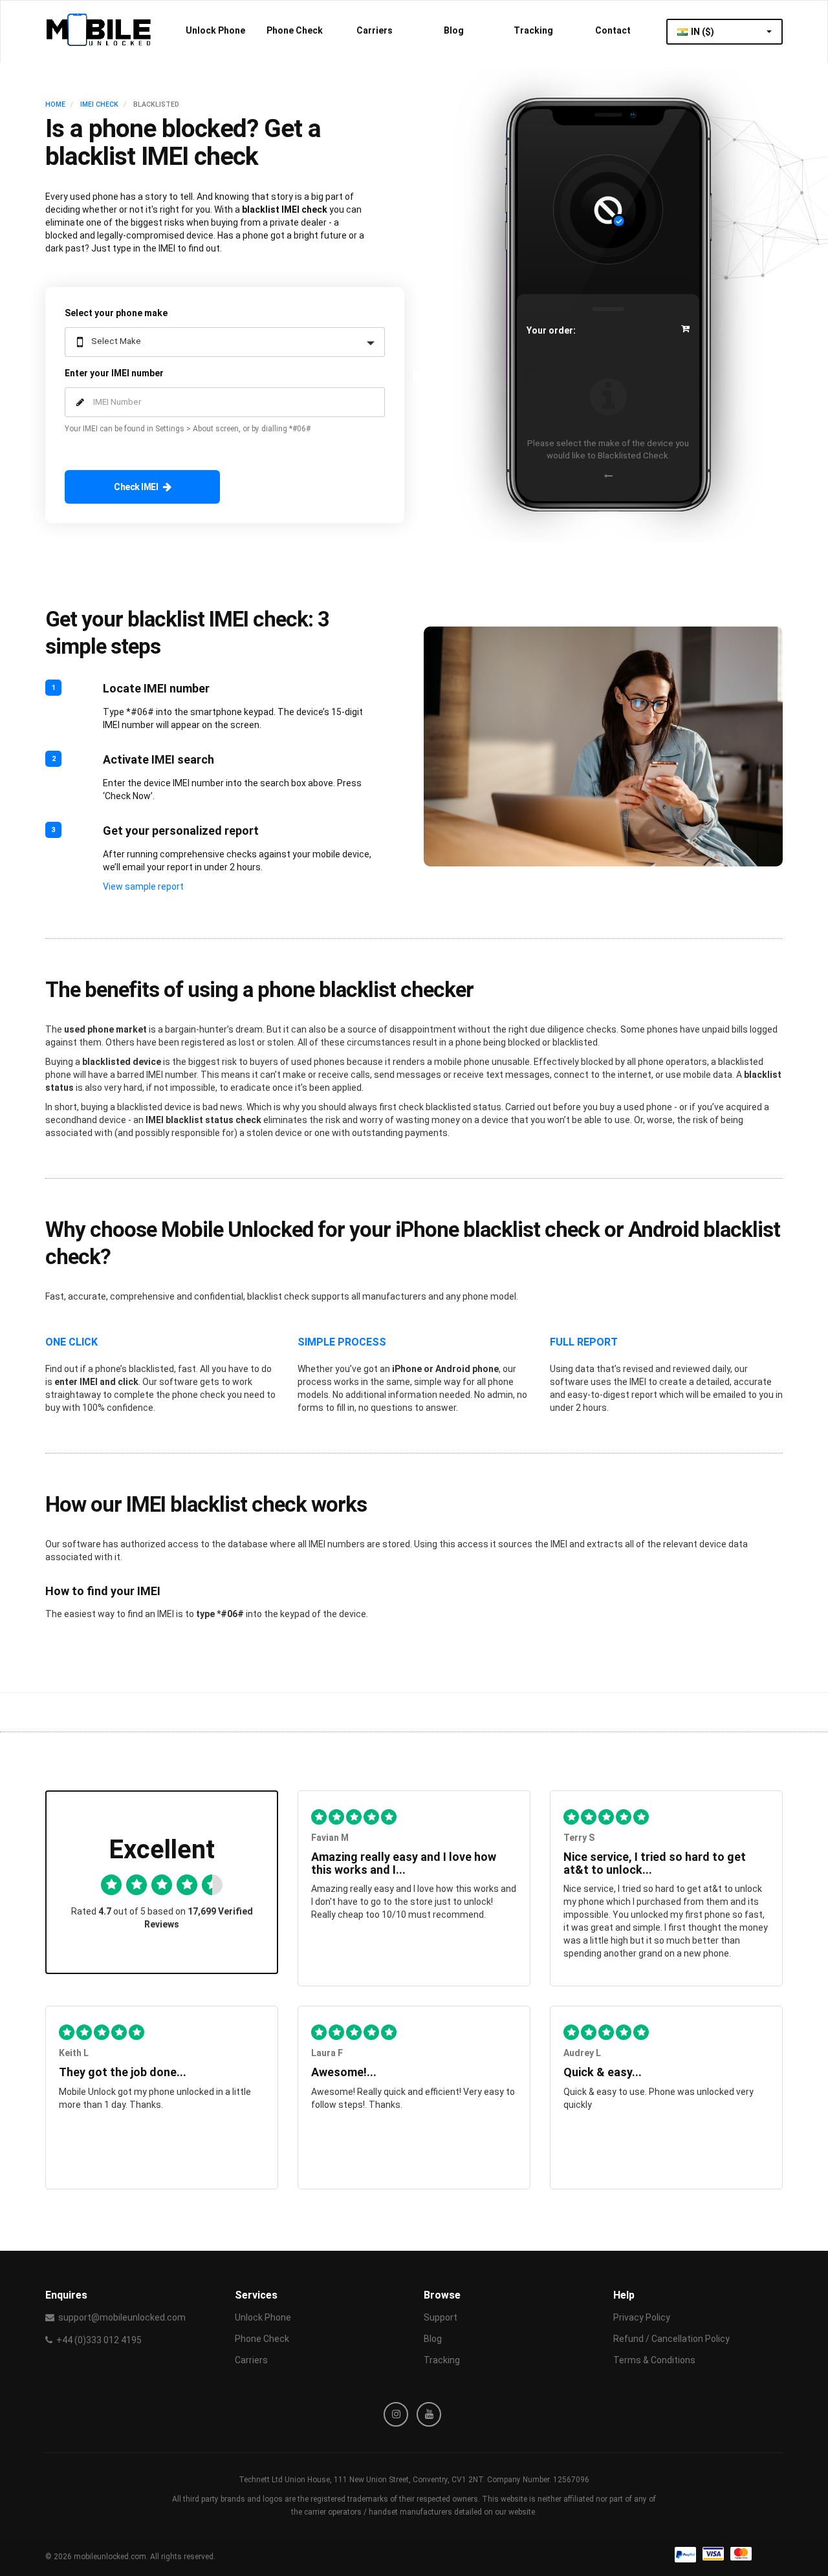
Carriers (375, 30)
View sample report (143, 886)
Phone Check (295, 30)
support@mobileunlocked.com (122, 2317)
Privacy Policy (642, 2317)
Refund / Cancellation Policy (671, 2339)
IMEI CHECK (99, 104)
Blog (454, 30)
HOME (55, 104)
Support (441, 2317)
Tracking (533, 30)
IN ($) (703, 32)
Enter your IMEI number (114, 373)
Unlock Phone (215, 30)
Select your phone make (116, 313)
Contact (613, 30)
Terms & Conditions (654, 2360)
